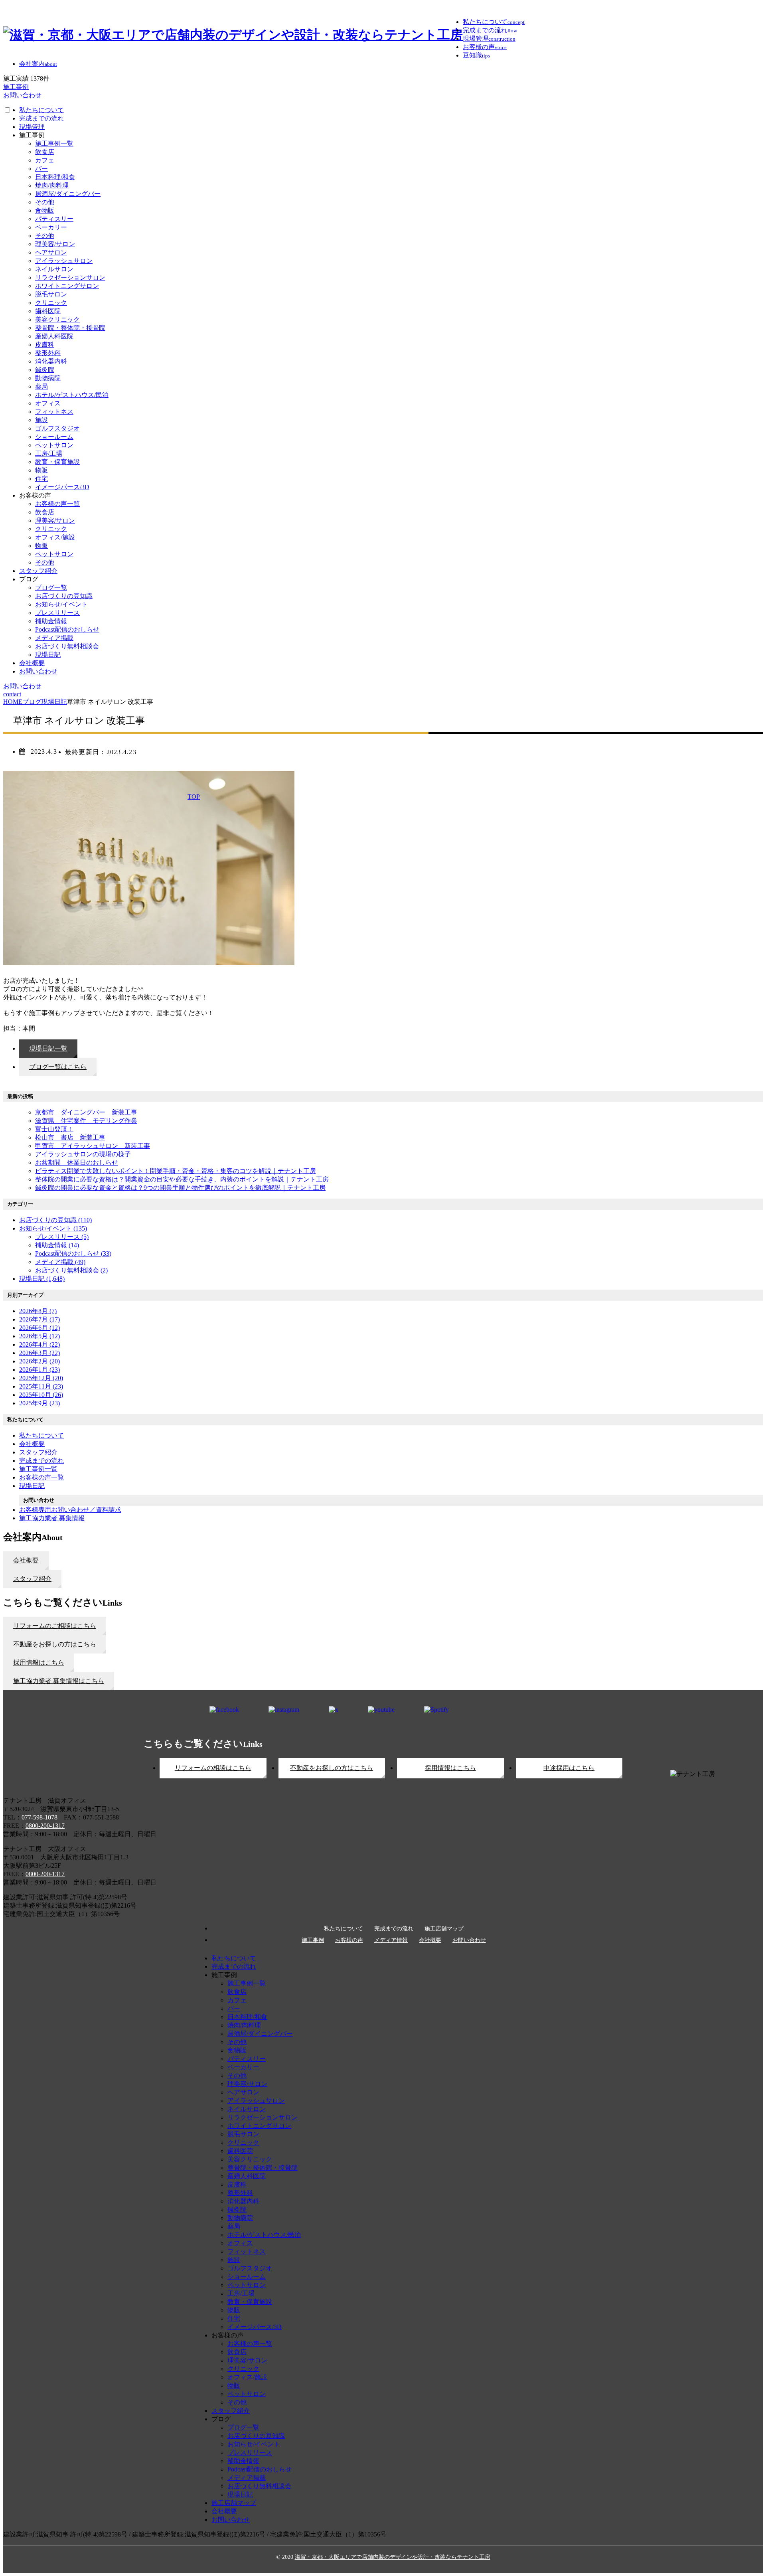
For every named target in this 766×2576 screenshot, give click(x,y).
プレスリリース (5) (62, 1237)
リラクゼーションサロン (70, 278)
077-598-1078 (39, 1817)
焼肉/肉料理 (52, 185)
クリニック (51, 303)
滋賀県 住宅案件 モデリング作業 (86, 1121)
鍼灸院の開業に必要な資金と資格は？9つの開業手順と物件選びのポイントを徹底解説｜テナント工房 (180, 1188)
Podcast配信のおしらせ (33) (73, 1253)
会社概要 (32, 663)
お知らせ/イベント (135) (53, 1228)
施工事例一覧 (54, 143)
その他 (45, 202)
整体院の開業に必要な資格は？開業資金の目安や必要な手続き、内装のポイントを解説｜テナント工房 (182, 1179)
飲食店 (45, 152)
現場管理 (32, 127)
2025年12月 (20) (41, 1378)
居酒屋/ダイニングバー (68, 194)
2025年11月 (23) (41, 1386)
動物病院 (48, 378)
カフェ (45, 160)
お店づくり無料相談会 (67, 646)
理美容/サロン (55, 244)
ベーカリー (51, 227)
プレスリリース (57, 613)
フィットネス (54, 412)
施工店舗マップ (444, 1929)
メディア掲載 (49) (60, 1262)
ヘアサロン (51, 252)
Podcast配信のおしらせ (67, 629)
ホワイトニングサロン (67, 286)
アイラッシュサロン (64, 261)
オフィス (48, 403)
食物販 (45, 210)
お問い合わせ (38, 671)
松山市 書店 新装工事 (70, 1137)
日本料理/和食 (55, 177)
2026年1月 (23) (39, 1370)
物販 (41, 470)
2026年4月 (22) (39, 1344)
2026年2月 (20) (39, 1361)
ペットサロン (54, 445)
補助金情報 (51, 621)
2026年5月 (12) (39, 1336)
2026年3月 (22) (39, 1353)
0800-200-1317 (45, 1826)
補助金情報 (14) (57, 1245)
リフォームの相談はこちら (213, 1768)
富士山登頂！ (54, 1129)
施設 (41, 420)
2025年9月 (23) (39, 1403)
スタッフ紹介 (38, 571)
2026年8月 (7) (38, 1311)
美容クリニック (57, 319)
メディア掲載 (54, 638)
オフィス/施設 (55, 537)
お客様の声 (349, 1940)
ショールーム (54, 437)
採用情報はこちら (450, 1768)
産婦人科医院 (54, 336)
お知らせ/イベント (61, 604)
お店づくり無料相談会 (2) (71, 1270)
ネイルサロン (54, 269)
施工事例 (313, 1940)
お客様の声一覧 (57, 504)
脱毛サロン (51, 294)
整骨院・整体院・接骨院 (70, 328)
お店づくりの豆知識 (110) (55, 1220)
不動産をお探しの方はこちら (332, 1768)
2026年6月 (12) (39, 1328)
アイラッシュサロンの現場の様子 (83, 1154)
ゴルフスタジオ (57, 428)
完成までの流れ (41, 118)
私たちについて (41, 110)
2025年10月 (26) (41, 1395)
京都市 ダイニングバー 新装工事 (86, 1112)
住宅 (41, 479)
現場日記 (48, 655)
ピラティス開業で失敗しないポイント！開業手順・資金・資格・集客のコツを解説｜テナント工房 (176, 1171)
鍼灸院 (45, 370)
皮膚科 (45, 345)
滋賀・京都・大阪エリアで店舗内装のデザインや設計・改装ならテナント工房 (393, 2557)
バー (41, 169)
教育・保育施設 (57, 462)
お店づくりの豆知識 (64, 596)
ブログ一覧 (51, 588)
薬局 (41, 386)
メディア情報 (391, 1940)
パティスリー (54, 219)
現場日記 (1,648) (42, 1279)
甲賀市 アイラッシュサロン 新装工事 (93, 1146)
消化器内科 (51, 361)
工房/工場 (49, 453)
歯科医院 (48, 311)
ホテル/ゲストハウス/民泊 (72, 395)
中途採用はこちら (569, 1768)
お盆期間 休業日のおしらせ (77, 1163)
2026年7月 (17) (39, 1319)
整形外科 (48, 353)
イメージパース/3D (62, 487)
